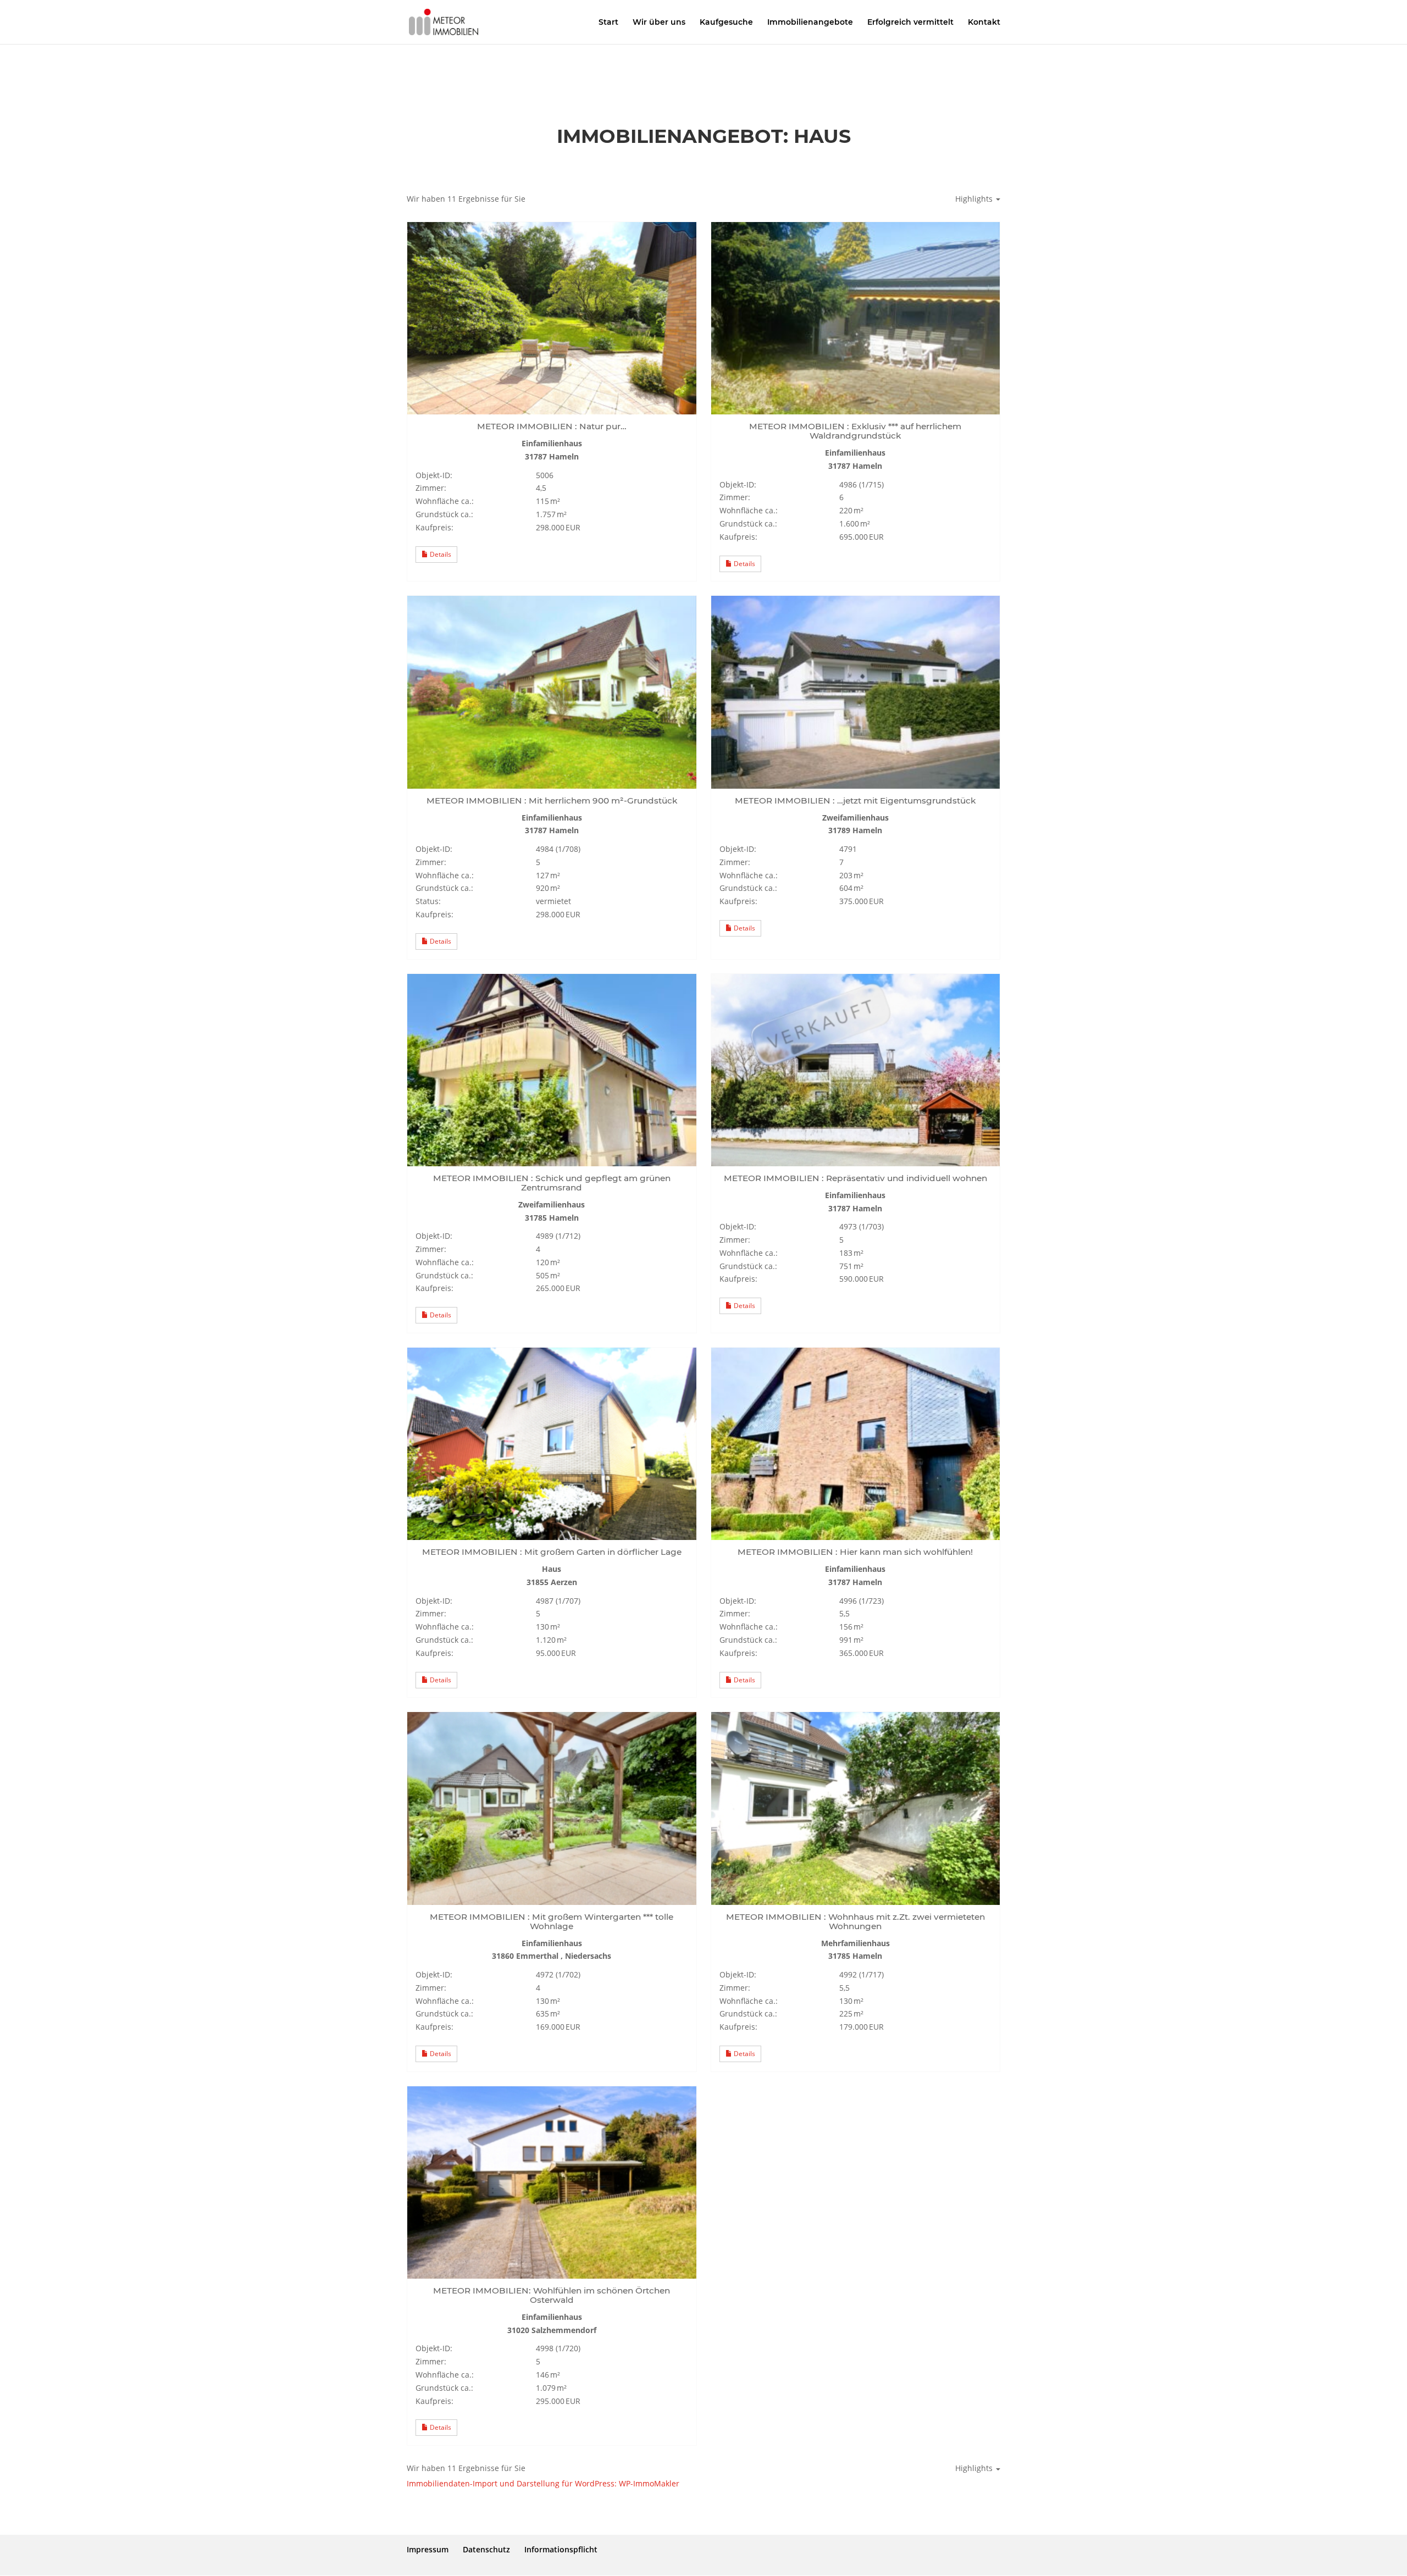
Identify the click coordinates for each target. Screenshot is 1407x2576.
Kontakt (984, 23)
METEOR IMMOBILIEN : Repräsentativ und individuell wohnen (855, 1178)
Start (608, 23)
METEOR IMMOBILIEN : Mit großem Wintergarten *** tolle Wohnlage (552, 1921)
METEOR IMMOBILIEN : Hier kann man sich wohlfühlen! (855, 1552)
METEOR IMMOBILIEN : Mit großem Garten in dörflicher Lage (552, 1552)
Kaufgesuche (726, 23)
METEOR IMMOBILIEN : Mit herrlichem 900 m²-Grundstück (552, 801)
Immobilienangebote (810, 23)
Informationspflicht (561, 2549)
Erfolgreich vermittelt (910, 23)
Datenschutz (486, 2549)
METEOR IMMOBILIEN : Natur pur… (552, 426)
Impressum (428, 2549)
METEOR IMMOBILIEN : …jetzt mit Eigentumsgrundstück (855, 801)
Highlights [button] (975, 199)
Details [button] (440, 554)
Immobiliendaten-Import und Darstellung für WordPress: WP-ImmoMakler (543, 2483)
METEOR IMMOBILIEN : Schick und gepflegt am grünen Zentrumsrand (552, 1183)
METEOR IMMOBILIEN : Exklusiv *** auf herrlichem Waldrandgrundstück (855, 431)
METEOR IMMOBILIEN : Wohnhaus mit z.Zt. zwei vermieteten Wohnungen (855, 1921)
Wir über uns (659, 23)
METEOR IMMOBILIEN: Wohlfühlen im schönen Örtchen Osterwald (552, 2295)
